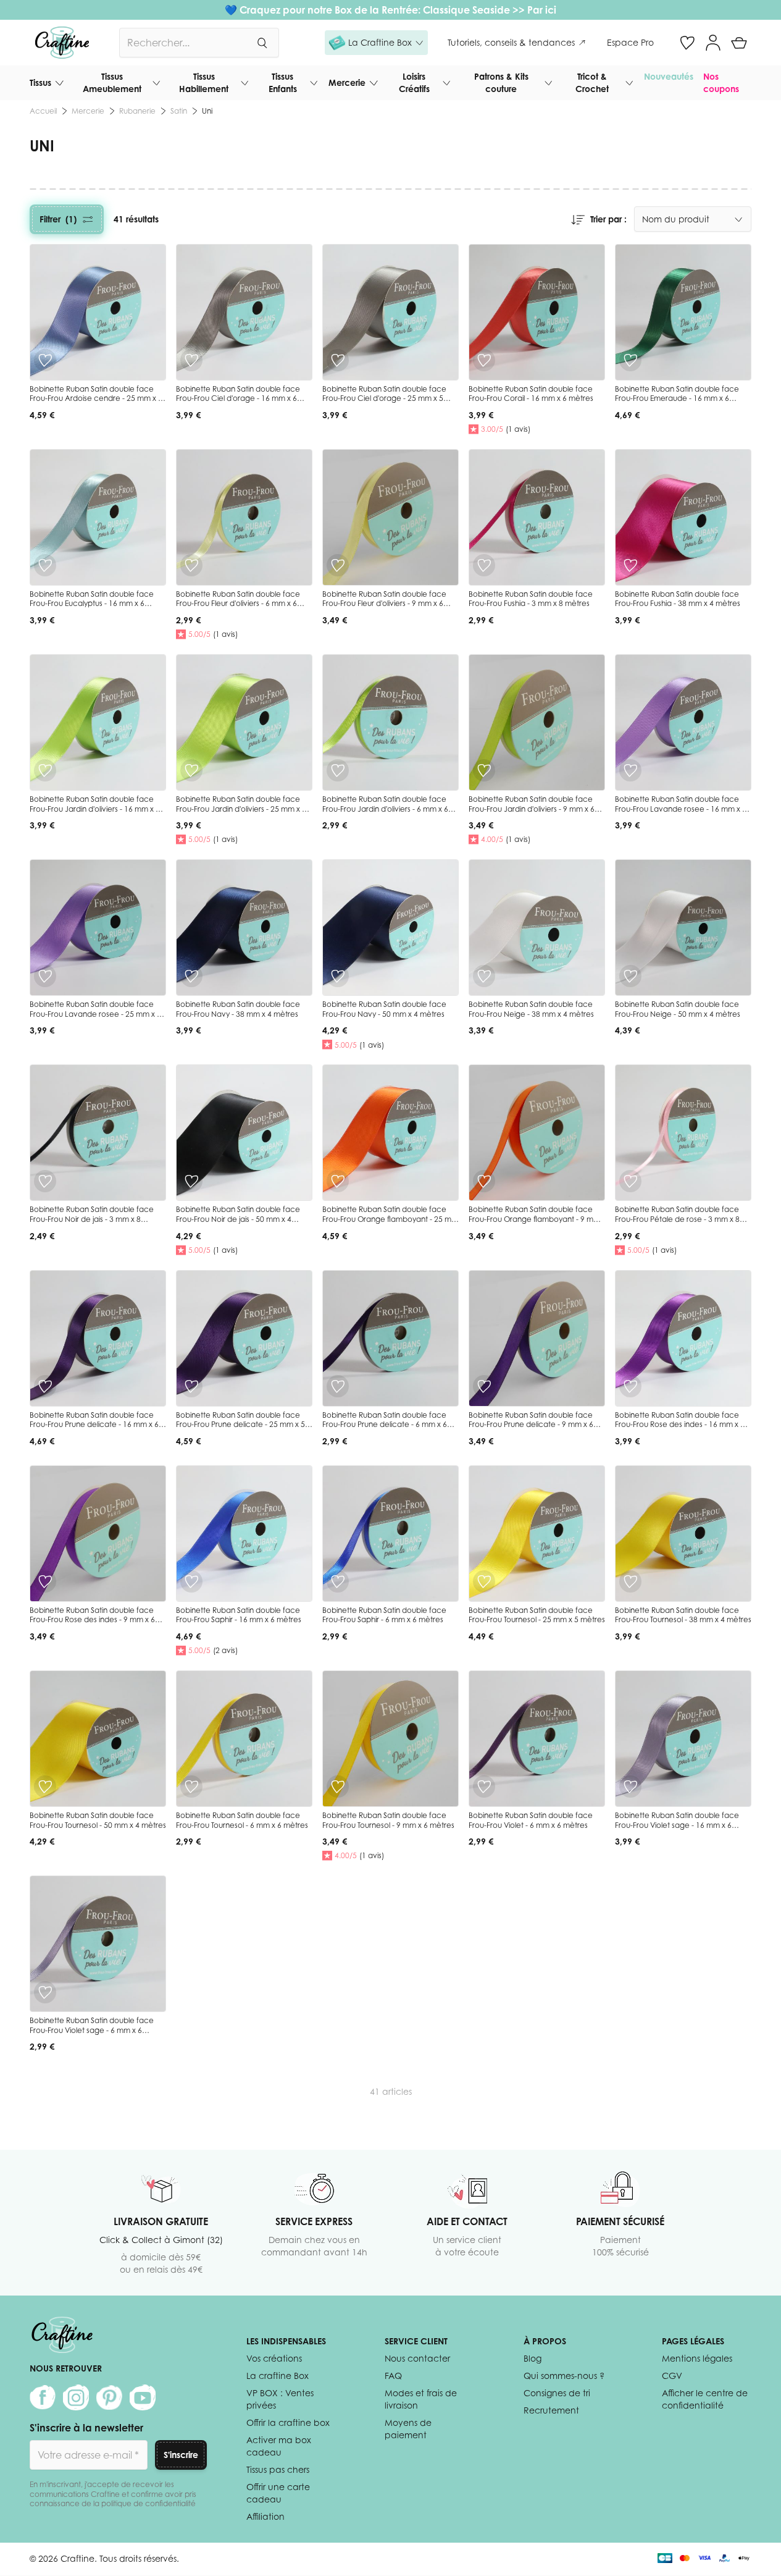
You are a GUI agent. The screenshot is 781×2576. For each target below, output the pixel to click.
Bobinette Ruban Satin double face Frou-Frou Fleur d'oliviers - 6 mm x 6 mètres (238, 604)
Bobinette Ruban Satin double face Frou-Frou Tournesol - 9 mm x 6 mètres (388, 1820)
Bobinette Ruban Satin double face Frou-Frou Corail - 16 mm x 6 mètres (531, 394)
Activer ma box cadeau (279, 2446)
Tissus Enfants (283, 82)
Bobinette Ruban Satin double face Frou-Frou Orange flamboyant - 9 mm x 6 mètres (534, 1219)
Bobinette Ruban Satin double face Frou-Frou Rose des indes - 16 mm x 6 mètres (680, 1425)
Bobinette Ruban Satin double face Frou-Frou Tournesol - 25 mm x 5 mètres (537, 1615)
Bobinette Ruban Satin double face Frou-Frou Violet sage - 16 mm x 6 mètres (677, 1825)
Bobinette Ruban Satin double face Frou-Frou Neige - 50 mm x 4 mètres (678, 1009)
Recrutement (551, 2410)
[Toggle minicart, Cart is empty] (739, 43)
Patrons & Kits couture (501, 82)
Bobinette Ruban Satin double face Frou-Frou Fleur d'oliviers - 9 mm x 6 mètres (384, 604)
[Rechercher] (262, 43)
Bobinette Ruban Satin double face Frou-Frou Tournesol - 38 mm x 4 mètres (683, 1615)
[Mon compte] (713, 43)
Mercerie (347, 82)
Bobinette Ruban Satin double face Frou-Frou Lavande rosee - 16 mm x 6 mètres (681, 809)
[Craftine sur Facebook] (43, 2397)
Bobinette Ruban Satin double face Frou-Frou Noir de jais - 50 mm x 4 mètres (238, 1219)
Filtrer (58, 219)
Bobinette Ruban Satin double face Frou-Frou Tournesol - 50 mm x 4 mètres (98, 1820)
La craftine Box (278, 2376)
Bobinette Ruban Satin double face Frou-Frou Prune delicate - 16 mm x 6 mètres (94, 1425)
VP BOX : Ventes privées (280, 2399)
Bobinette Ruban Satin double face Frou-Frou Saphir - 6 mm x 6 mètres (384, 1615)
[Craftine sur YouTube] (143, 2397)
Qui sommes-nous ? (564, 2376)
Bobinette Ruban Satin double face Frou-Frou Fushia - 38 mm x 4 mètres (678, 599)
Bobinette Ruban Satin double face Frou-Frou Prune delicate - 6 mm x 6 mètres (385, 1425)
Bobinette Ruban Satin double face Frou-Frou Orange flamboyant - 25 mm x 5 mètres (390, 1219)
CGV (672, 2376)
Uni (207, 111)
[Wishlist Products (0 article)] (687, 43)
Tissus (40, 82)
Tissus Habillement (204, 82)
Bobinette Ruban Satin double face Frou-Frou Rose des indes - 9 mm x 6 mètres (92, 1620)
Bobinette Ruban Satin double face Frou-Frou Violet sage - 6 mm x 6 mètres (92, 2030)
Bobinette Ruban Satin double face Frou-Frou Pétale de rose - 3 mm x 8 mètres (677, 1219)
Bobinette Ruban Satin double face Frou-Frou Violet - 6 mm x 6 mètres (531, 1820)
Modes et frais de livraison (421, 2399)
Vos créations (274, 2358)
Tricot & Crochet (592, 82)
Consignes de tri (557, 2393)
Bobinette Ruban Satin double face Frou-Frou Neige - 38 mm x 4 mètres (531, 1009)
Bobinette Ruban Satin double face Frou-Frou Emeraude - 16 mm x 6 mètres (677, 398)
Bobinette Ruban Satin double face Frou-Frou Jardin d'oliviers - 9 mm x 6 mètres (532, 809)
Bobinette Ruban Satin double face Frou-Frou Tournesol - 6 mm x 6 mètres (242, 1820)
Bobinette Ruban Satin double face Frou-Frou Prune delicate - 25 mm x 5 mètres (240, 1425)
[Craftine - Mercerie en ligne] (62, 43)
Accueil (43, 111)
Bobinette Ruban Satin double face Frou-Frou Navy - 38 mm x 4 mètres (238, 1009)
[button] (376, 43)
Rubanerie (137, 111)
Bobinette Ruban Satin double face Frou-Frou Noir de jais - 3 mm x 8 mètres (92, 1219)
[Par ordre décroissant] (578, 219)
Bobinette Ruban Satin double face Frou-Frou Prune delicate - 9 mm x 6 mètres (531, 1425)
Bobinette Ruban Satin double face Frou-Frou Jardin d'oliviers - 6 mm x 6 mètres (385, 809)
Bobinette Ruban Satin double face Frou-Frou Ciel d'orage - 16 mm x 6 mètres (238, 398)
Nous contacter (417, 2358)
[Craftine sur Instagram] (76, 2397)
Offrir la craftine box (288, 2422)
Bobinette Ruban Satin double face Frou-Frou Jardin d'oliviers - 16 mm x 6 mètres (95, 809)
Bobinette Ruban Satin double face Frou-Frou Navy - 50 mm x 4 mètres (384, 1009)
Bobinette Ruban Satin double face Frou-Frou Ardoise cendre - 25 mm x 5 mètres (96, 398)
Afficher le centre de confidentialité (705, 2399)
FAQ (393, 2376)
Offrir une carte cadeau (278, 2493)
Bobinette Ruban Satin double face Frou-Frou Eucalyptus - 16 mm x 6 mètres (92, 604)
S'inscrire (181, 2455)
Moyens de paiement (408, 2429)
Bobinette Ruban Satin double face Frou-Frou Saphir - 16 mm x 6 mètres (239, 1615)
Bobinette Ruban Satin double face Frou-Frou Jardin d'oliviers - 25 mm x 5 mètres (241, 809)
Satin (179, 111)
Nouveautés (669, 76)
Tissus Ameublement (112, 82)
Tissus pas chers (278, 2469)
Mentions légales (697, 2358)
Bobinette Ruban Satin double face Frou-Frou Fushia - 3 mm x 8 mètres (531, 599)
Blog (532, 2358)
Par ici (542, 10)
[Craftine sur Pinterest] (109, 2397)
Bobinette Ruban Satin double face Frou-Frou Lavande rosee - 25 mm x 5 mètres (95, 1014)
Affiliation (265, 2516)
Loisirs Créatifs (414, 82)
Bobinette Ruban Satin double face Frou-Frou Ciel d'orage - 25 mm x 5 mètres (384, 398)
